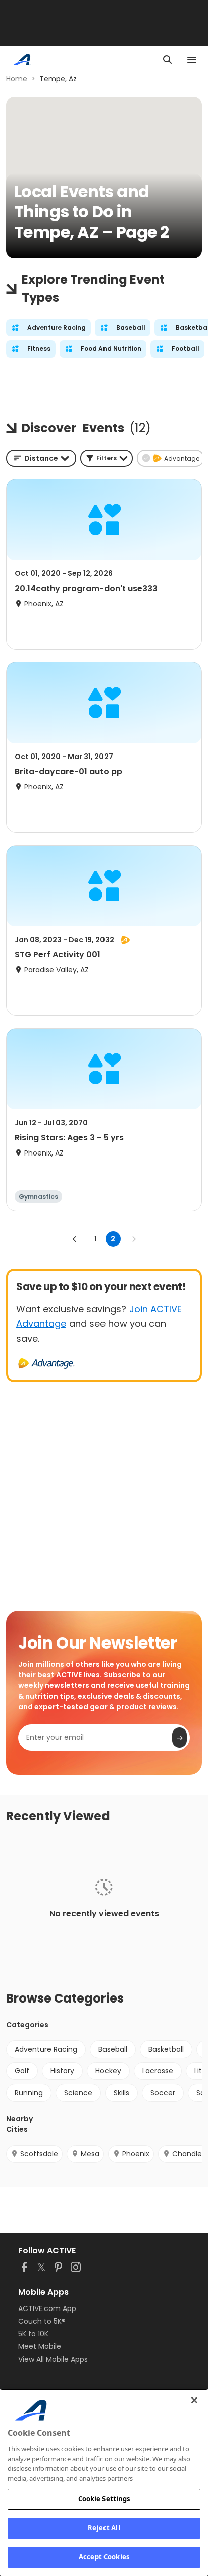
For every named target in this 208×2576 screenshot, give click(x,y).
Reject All (104, 2528)
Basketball (166, 2049)
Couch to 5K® (42, 2321)
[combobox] (41, 458)
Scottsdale (39, 2154)
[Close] (194, 2400)
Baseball (113, 2049)
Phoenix (136, 2154)
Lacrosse (158, 2071)
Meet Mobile (40, 2346)
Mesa (90, 2154)
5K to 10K (33, 2334)
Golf (22, 2071)
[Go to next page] (134, 1239)
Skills (121, 2093)
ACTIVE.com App (47, 2308)
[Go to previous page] (75, 1239)
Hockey (108, 2071)
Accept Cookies (104, 2557)
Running (29, 2093)
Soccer (163, 2093)
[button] (107, 458)
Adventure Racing (46, 2049)
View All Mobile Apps (53, 2359)
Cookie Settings (104, 2499)
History (62, 2071)
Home (17, 79)
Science (78, 2093)
